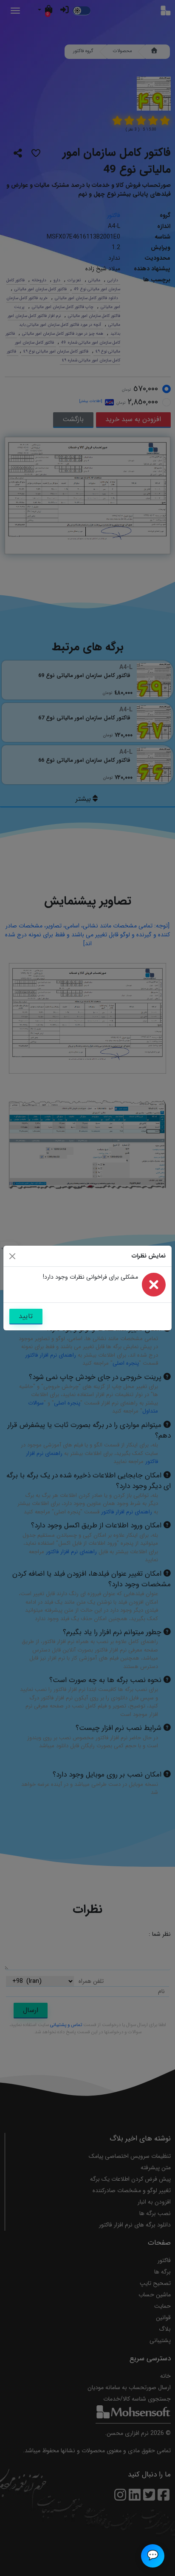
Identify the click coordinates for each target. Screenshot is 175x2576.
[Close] (12, 1256)
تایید (26, 1316)
